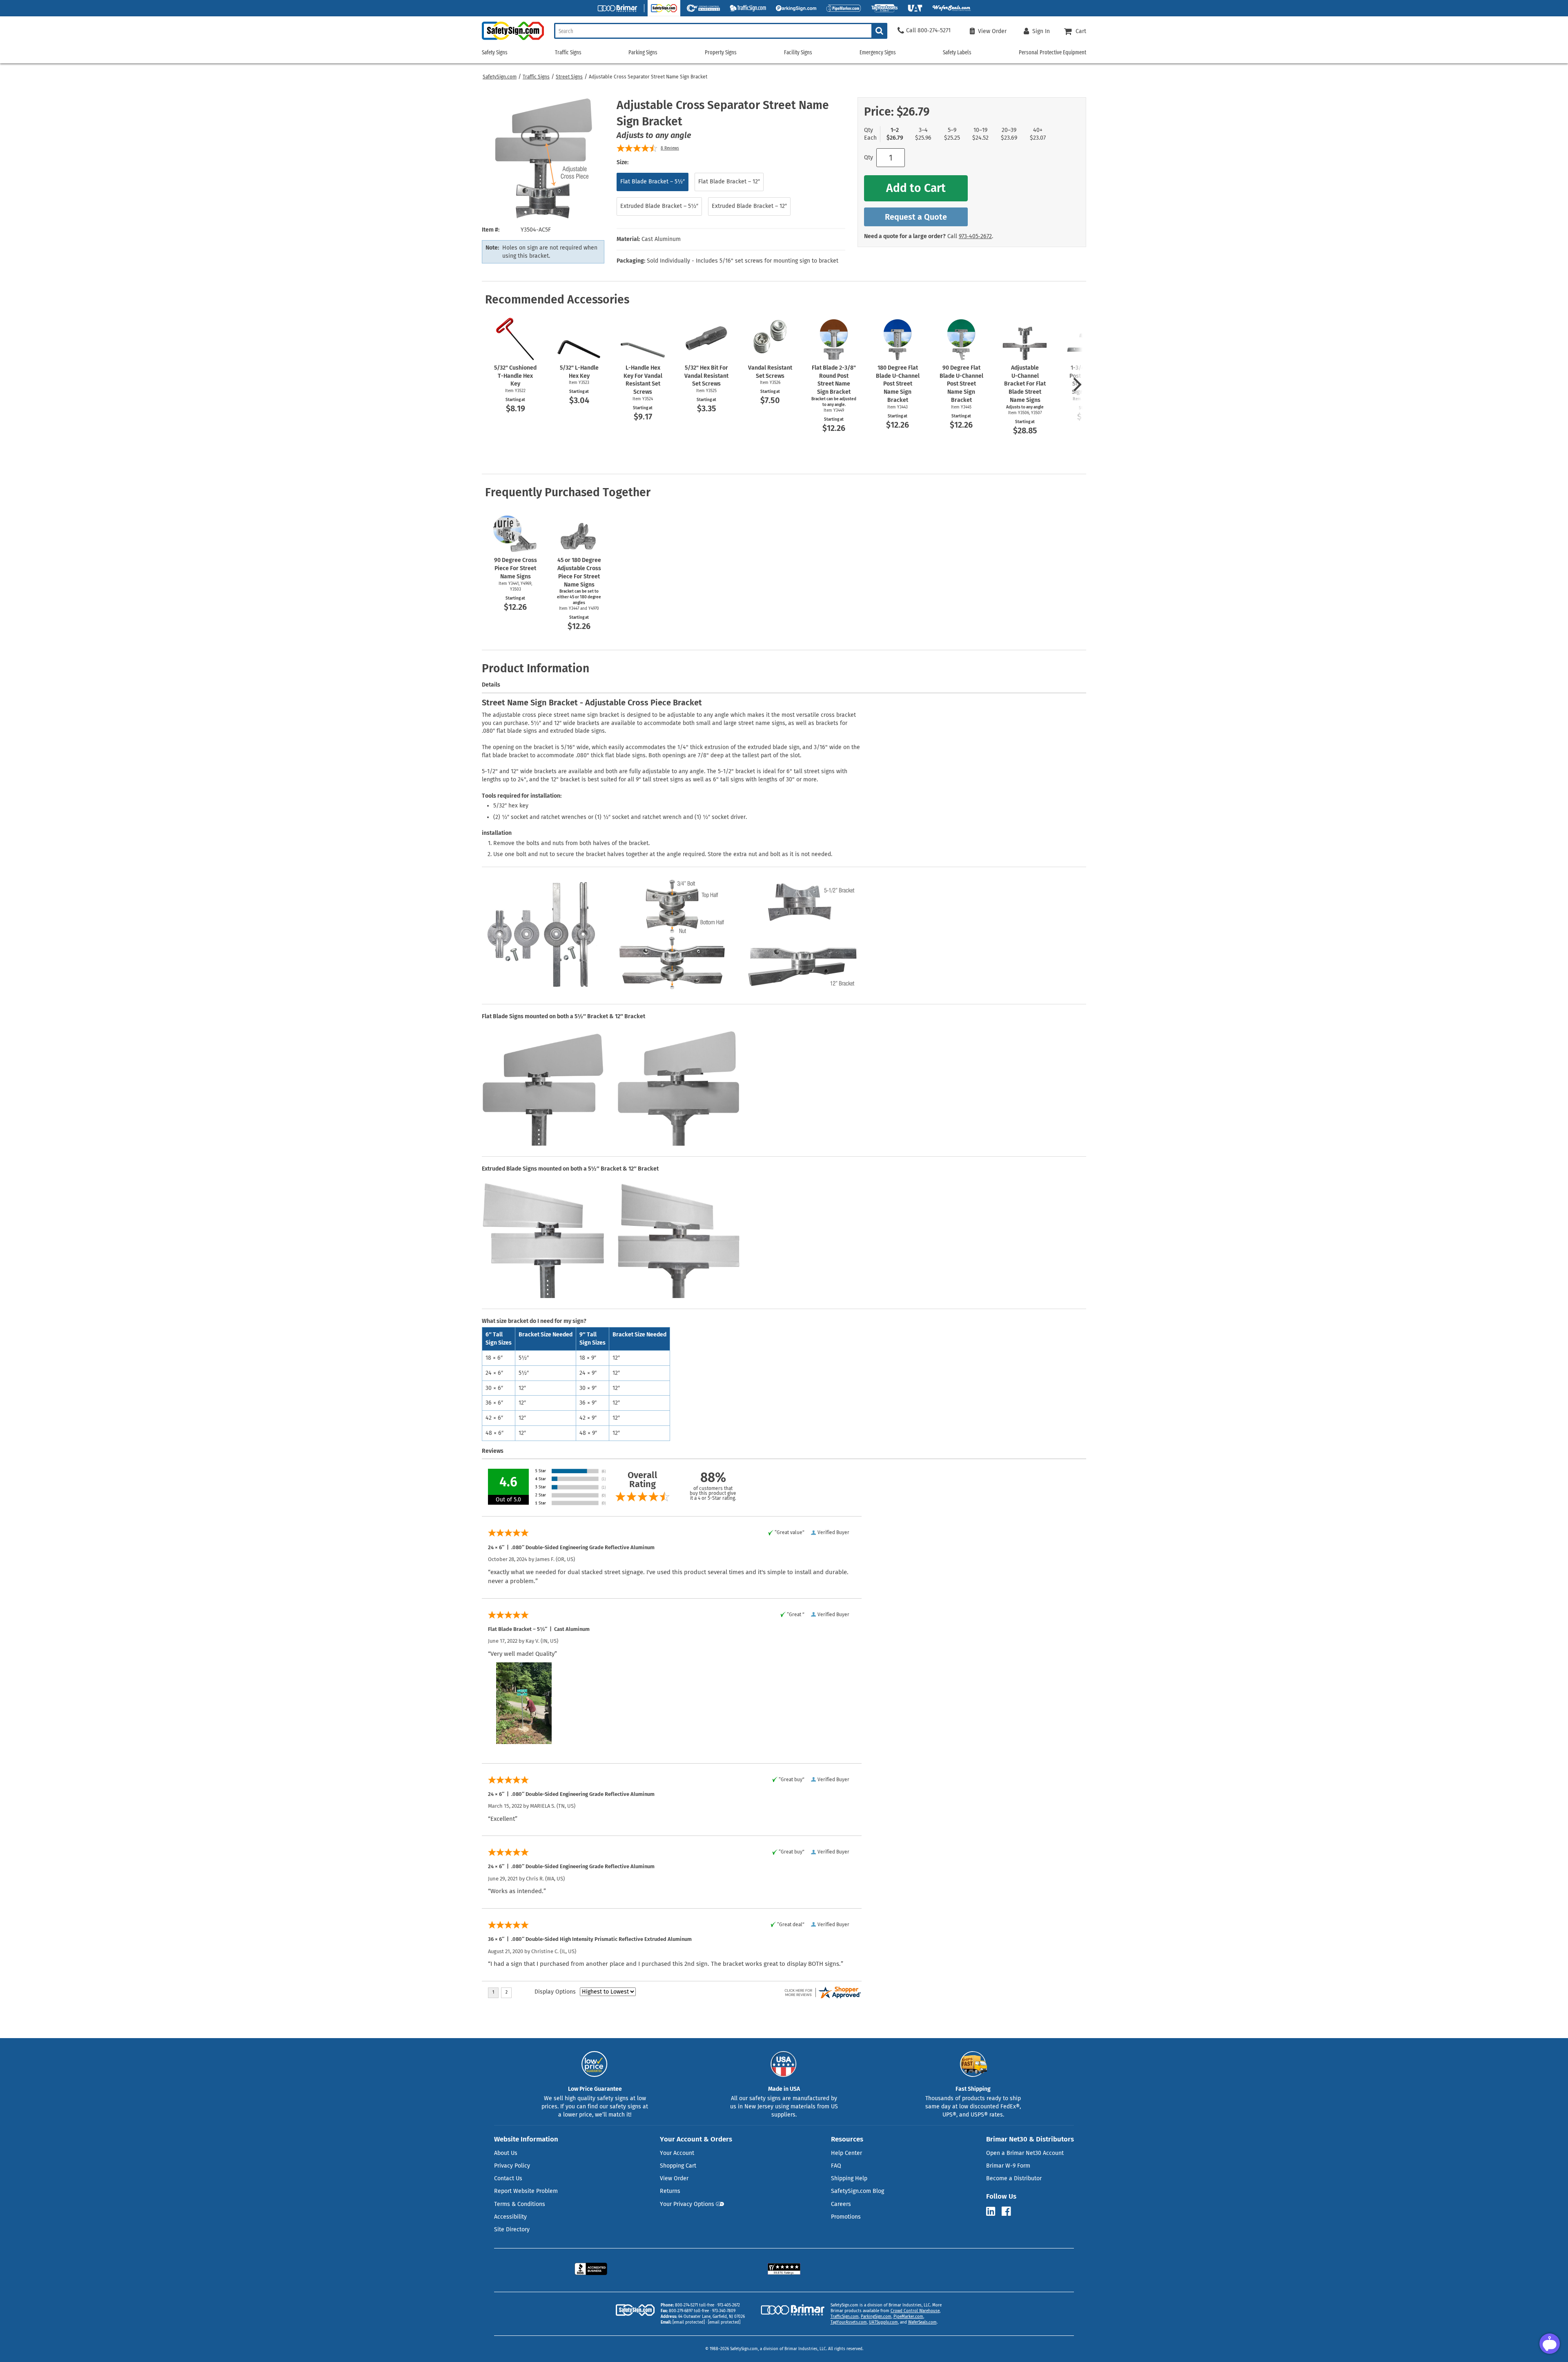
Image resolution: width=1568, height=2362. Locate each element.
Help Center (846, 2153)
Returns (670, 2191)
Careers (841, 2204)
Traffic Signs (536, 77)
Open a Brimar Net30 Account (1025, 2153)
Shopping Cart (678, 2166)
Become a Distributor (1014, 2178)
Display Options (555, 1992)
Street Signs (569, 77)
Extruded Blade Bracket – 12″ (749, 206)
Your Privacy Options (687, 2204)
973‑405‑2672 (975, 236)
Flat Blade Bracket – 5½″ (653, 182)
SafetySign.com (500, 77)
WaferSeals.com (922, 2322)
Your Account (677, 2153)
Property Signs (721, 52)
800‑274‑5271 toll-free (695, 2305)
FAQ (836, 2166)
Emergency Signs (878, 52)
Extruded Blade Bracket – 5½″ (659, 206)
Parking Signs (643, 52)
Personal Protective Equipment (1052, 52)
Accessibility (510, 2217)
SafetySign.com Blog (857, 2191)
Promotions (846, 2217)
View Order (674, 2178)
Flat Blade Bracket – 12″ (729, 182)
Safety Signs (495, 52)
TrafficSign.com (845, 2317)
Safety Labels (957, 52)
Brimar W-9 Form (1008, 2166)
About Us (506, 2153)
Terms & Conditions (520, 2204)
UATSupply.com (883, 2322)
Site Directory (512, 2229)
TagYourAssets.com (849, 2322)
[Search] (879, 31)
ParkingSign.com (876, 2317)
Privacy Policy (512, 2166)
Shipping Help (849, 2178)
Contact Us (508, 2178)
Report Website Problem (526, 2191)
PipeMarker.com (908, 2317)
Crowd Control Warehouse (915, 2311)
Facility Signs (798, 52)
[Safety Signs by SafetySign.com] (513, 40)
